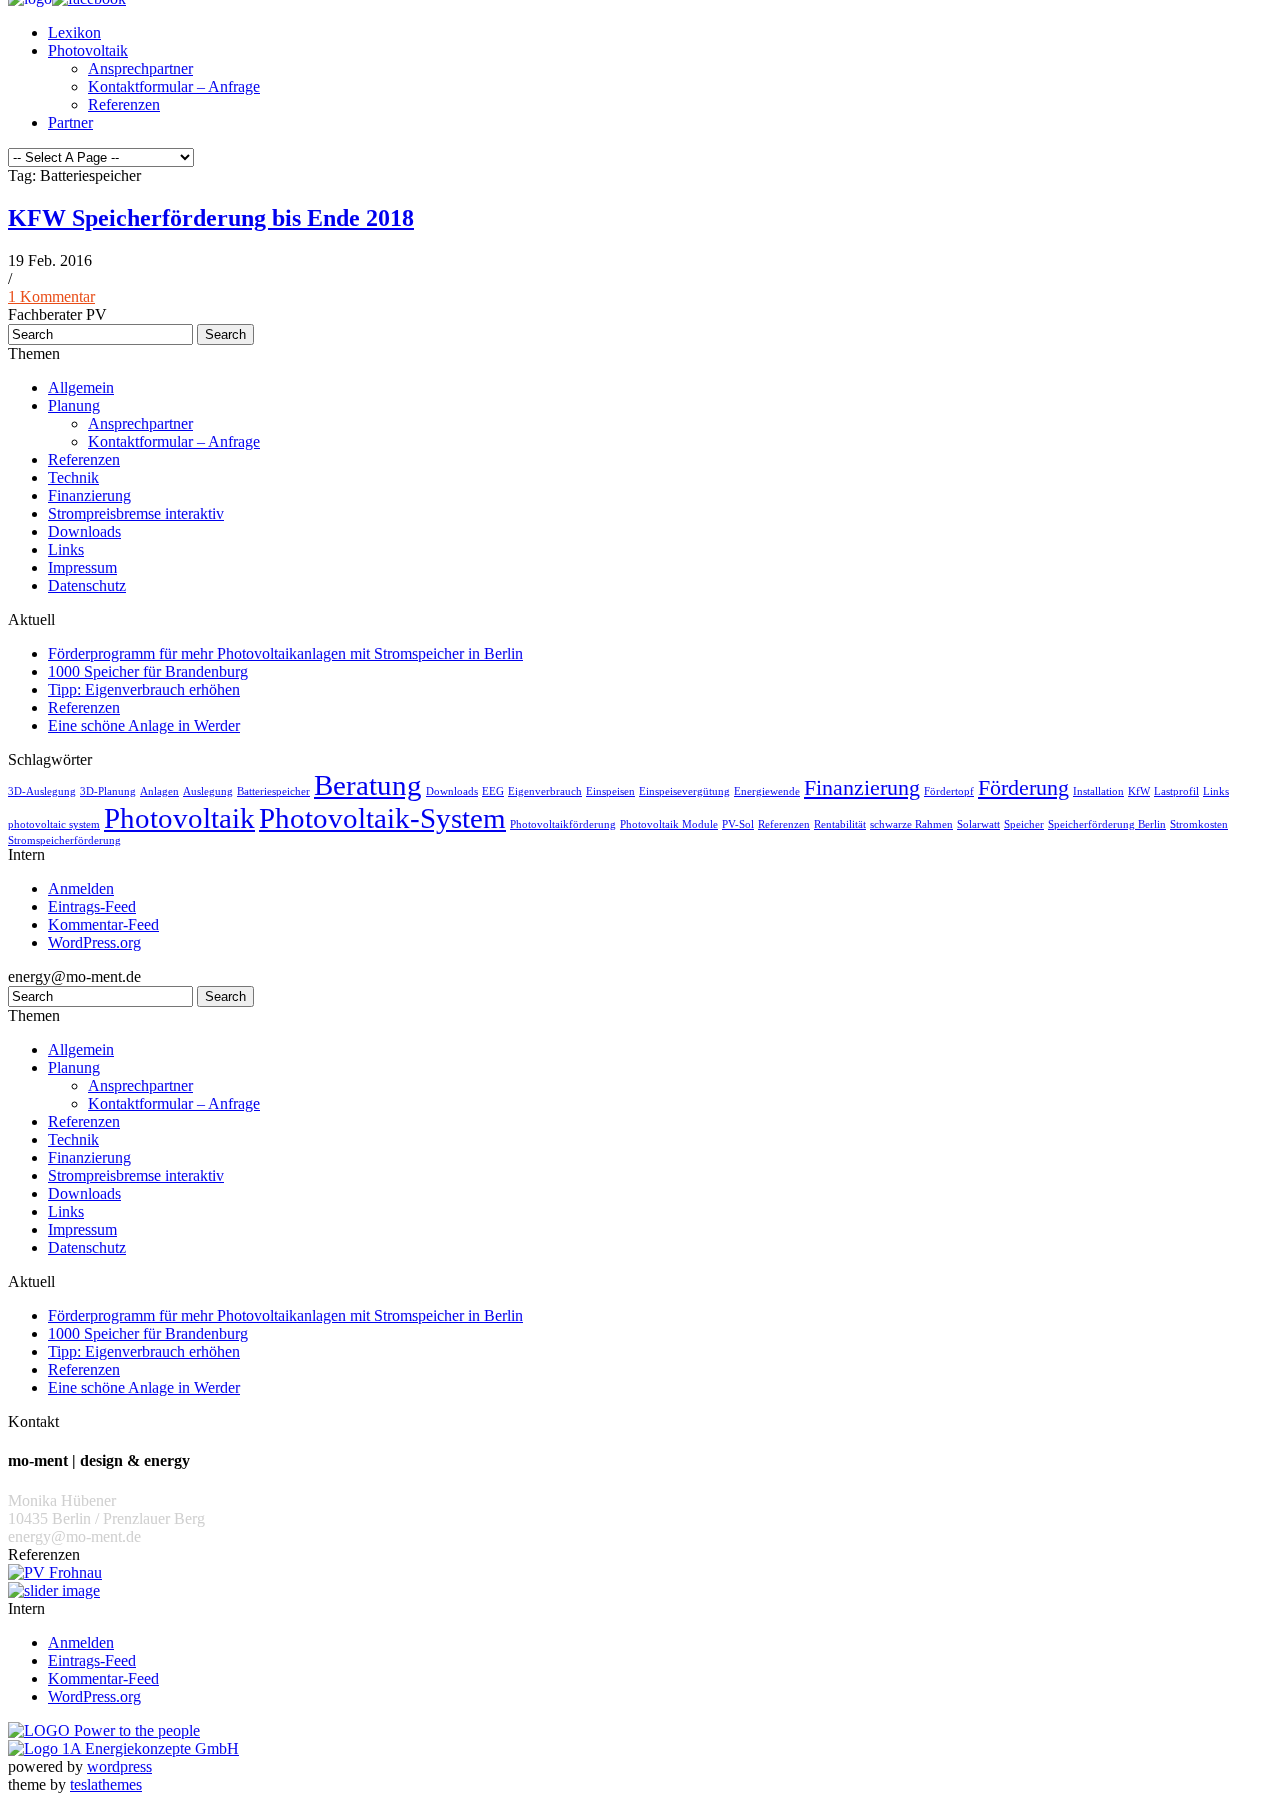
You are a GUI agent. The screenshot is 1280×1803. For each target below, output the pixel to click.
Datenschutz (87, 585)
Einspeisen (610, 791)
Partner (70, 122)
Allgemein (81, 387)
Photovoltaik (88, 50)
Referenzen (124, 104)
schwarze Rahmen (911, 824)
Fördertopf (949, 791)
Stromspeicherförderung (64, 840)
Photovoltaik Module (669, 824)
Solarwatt (978, 824)
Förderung (1023, 788)
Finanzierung (89, 495)
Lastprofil (1176, 791)
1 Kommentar (51, 296)
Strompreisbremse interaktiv (136, 513)
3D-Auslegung (42, 791)
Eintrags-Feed (92, 906)
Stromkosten (1199, 824)
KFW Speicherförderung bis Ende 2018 (211, 218)
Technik (73, 477)
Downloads (84, 531)
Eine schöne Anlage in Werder (144, 725)
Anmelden (81, 888)
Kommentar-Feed (103, 924)
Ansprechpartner (140, 68)
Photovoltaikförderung (563, 824)
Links (66, 549)
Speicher (1024, 824)
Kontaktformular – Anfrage (174, 86)
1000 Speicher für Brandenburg (148, 671)
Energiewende (767, 791)
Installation (1098, 791)
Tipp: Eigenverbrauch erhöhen (144, 689)
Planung (74, 405)
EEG (493, 791)
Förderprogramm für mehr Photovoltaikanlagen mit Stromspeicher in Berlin (285, 653)
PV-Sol (738, 824)
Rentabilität (840, 824)
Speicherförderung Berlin (1107, 824)
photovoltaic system (54, 824)
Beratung (368, 785)
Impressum (82, 567)
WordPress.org (94, 942)
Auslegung (208, 791)
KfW (1139, 791)
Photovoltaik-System (382, 818)
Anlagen (159, 791)
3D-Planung (108, 791)
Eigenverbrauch (545, 791)
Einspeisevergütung (684, 791)
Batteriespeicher (273, 791)
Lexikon (74, 32)
